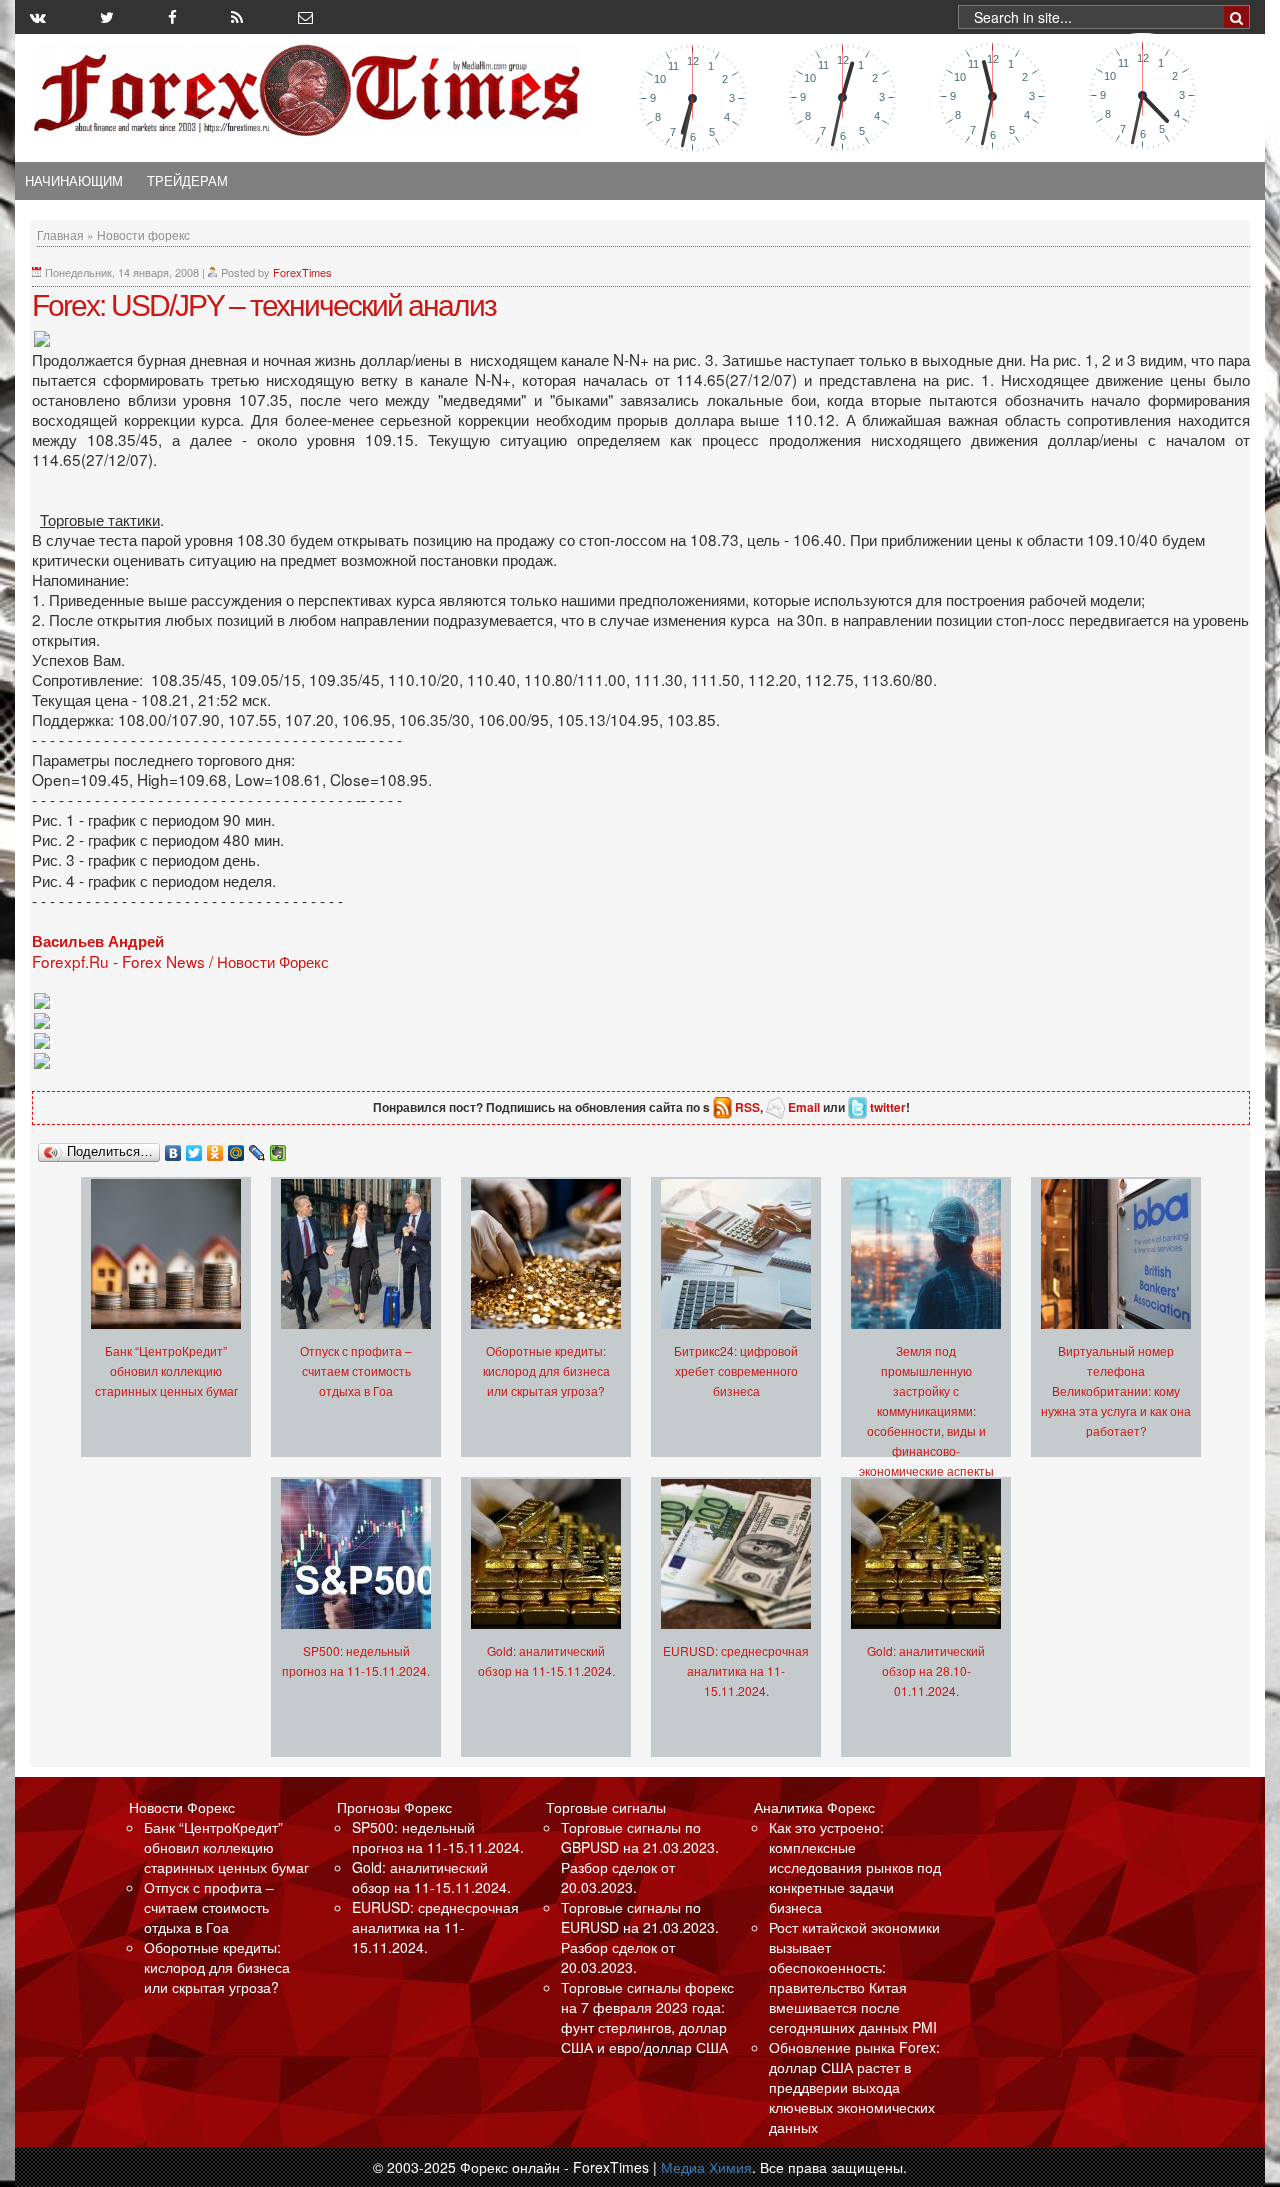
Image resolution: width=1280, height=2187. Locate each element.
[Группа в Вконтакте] (38, 17)
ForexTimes (302, 272)
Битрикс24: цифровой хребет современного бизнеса (736, 1370)
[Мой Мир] (236, 1148)
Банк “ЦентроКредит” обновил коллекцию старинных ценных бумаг (166, 1370)
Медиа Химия (706, 2167)
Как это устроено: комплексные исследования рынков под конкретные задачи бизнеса (855, 1867)
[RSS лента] (237, 17)
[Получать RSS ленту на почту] (305, 17)
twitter (888, 1107)
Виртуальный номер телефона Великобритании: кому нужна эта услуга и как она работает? (1116, 1390)
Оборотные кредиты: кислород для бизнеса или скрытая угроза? (546, 1370)
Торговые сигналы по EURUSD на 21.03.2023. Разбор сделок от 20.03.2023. (640, 1937)
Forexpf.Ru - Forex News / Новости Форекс (180, 961)
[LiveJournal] (257, 1148)
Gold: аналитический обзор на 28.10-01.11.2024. (926, 1670)
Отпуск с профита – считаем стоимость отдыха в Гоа (356, 1370)
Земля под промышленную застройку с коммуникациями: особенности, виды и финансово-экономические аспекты (926, 1410)
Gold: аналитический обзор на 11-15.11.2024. (431, 1877)
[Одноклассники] (215, 1148)
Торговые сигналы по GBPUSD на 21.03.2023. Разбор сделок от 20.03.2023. (640, 1857)
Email (804, 1107)
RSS (747, 1107)
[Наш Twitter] (107, 17)
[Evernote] (278, 1148)
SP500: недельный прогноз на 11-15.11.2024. (438, 1837)
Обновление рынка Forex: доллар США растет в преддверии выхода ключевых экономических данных (854, 2087)
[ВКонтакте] (173, 1148)
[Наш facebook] (172, 17)
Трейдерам (187, 181)
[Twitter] (194, 1148)
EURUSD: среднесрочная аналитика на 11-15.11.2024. (736, 1670)
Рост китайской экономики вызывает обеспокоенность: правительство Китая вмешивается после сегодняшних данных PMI (854, 1977)
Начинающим (74, 181)
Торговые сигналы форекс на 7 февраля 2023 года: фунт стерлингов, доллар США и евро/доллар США (647, 2017)
